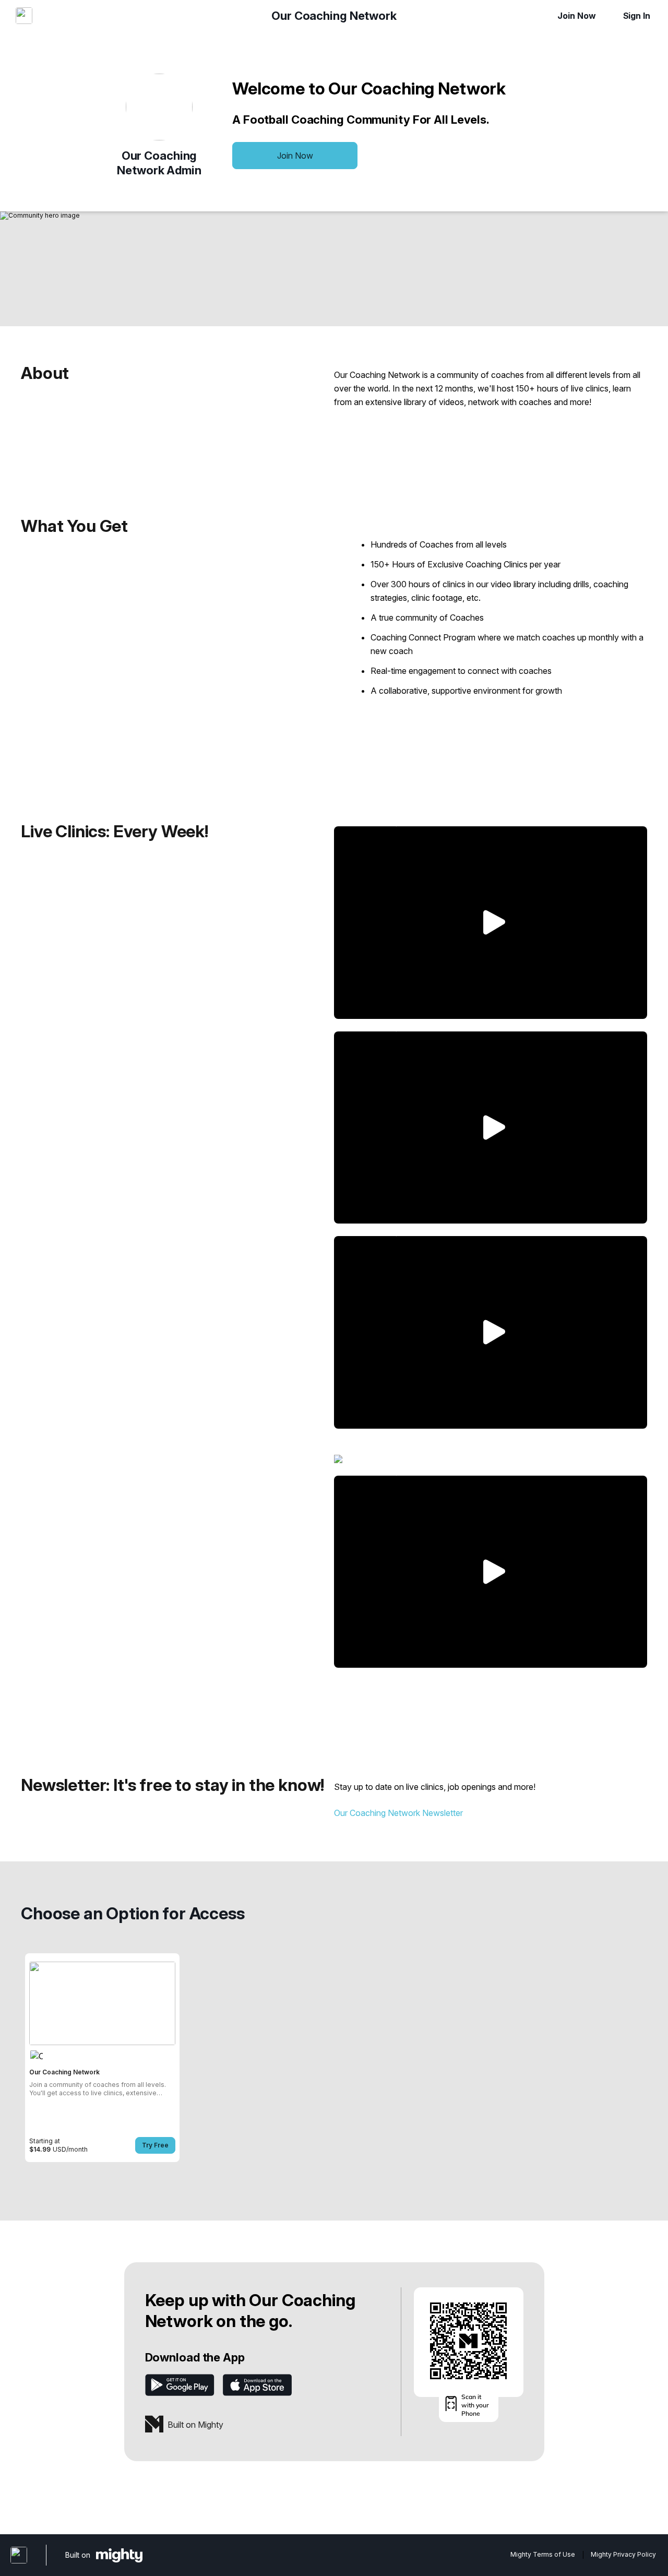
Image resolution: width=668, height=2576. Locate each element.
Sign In (637, 16)
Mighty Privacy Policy (623, 2555)
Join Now (576, 16)
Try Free (155, 2145)
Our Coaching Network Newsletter (398, 1813)
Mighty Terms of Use (543, 2555)
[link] (102, 2058)
